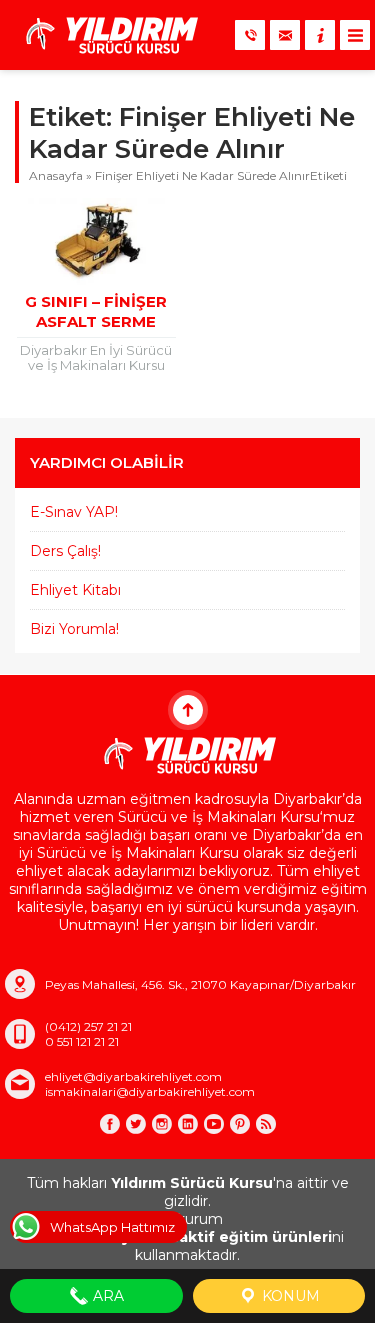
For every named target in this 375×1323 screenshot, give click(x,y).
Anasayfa (56, 175)
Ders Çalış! (65, 551)
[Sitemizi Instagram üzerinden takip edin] (162, 1124)
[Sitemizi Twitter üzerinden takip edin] (136, 1124)
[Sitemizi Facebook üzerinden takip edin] (110, 1124)
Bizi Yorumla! (74, 629)
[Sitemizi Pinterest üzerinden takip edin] (240, 1124)
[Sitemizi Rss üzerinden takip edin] (266, 1124)
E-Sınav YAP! (74, 512)
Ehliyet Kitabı (75, 590)
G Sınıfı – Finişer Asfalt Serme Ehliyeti (96, 321)
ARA (106, 1296)
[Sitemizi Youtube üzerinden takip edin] (214, 1124)
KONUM (289, 1296)
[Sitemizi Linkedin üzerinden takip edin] (188, 1124)
